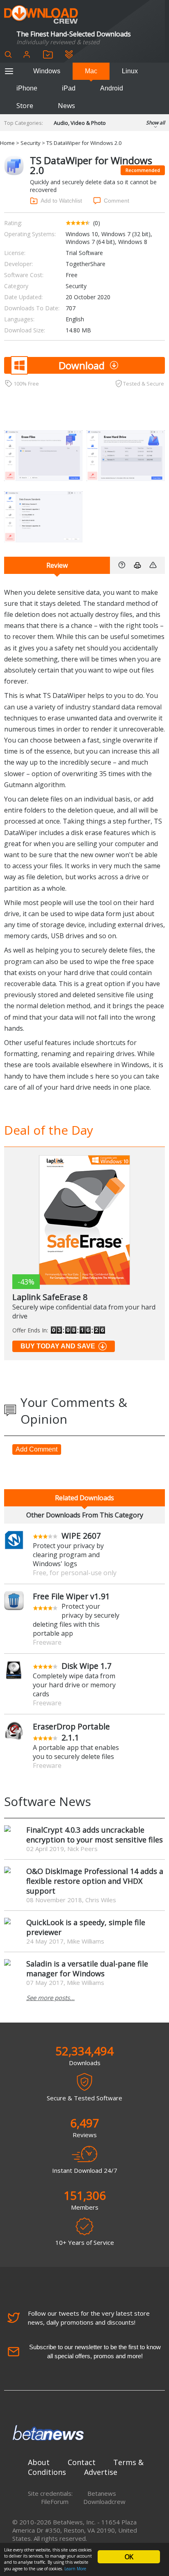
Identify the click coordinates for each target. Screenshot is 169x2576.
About (39, 2462)
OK (129, 2557)
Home (7, 143)
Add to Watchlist (61, 201)
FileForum (55, 2501)
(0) (97, 223)
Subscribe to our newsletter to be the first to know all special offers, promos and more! (95, 2351)
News (66, 106)
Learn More (75, 2569)
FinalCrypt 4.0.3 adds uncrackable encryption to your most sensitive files (95, 1835)
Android (112, 88)
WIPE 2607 (81, 1536)
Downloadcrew (104, 2501)
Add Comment (37, 1449)
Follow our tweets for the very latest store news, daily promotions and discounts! (89, 2318)
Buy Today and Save (58, 1346)
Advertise (101, 2472)
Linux (130, 71)
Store (25, 106)
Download (82, 365)
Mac (91, 71)
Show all (155, 123)
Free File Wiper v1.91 (71, 1596)
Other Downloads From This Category (85, 1515)
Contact (82, 2462)
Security (31, 143)
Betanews (102, 2493)
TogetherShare (86, 264)
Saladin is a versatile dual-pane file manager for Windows (87, 1969)
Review (57, 565)
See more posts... (50, 1998)
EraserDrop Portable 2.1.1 (71, 1732)
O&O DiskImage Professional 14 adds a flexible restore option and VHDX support (95, 1881)
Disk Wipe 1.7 (87, 1666)
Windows (47, 71)
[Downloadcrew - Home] (41, 15)
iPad (69, 88)
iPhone (27, 88)
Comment (116, 201)
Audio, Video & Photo (80, 123)
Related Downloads (84, 1498)
